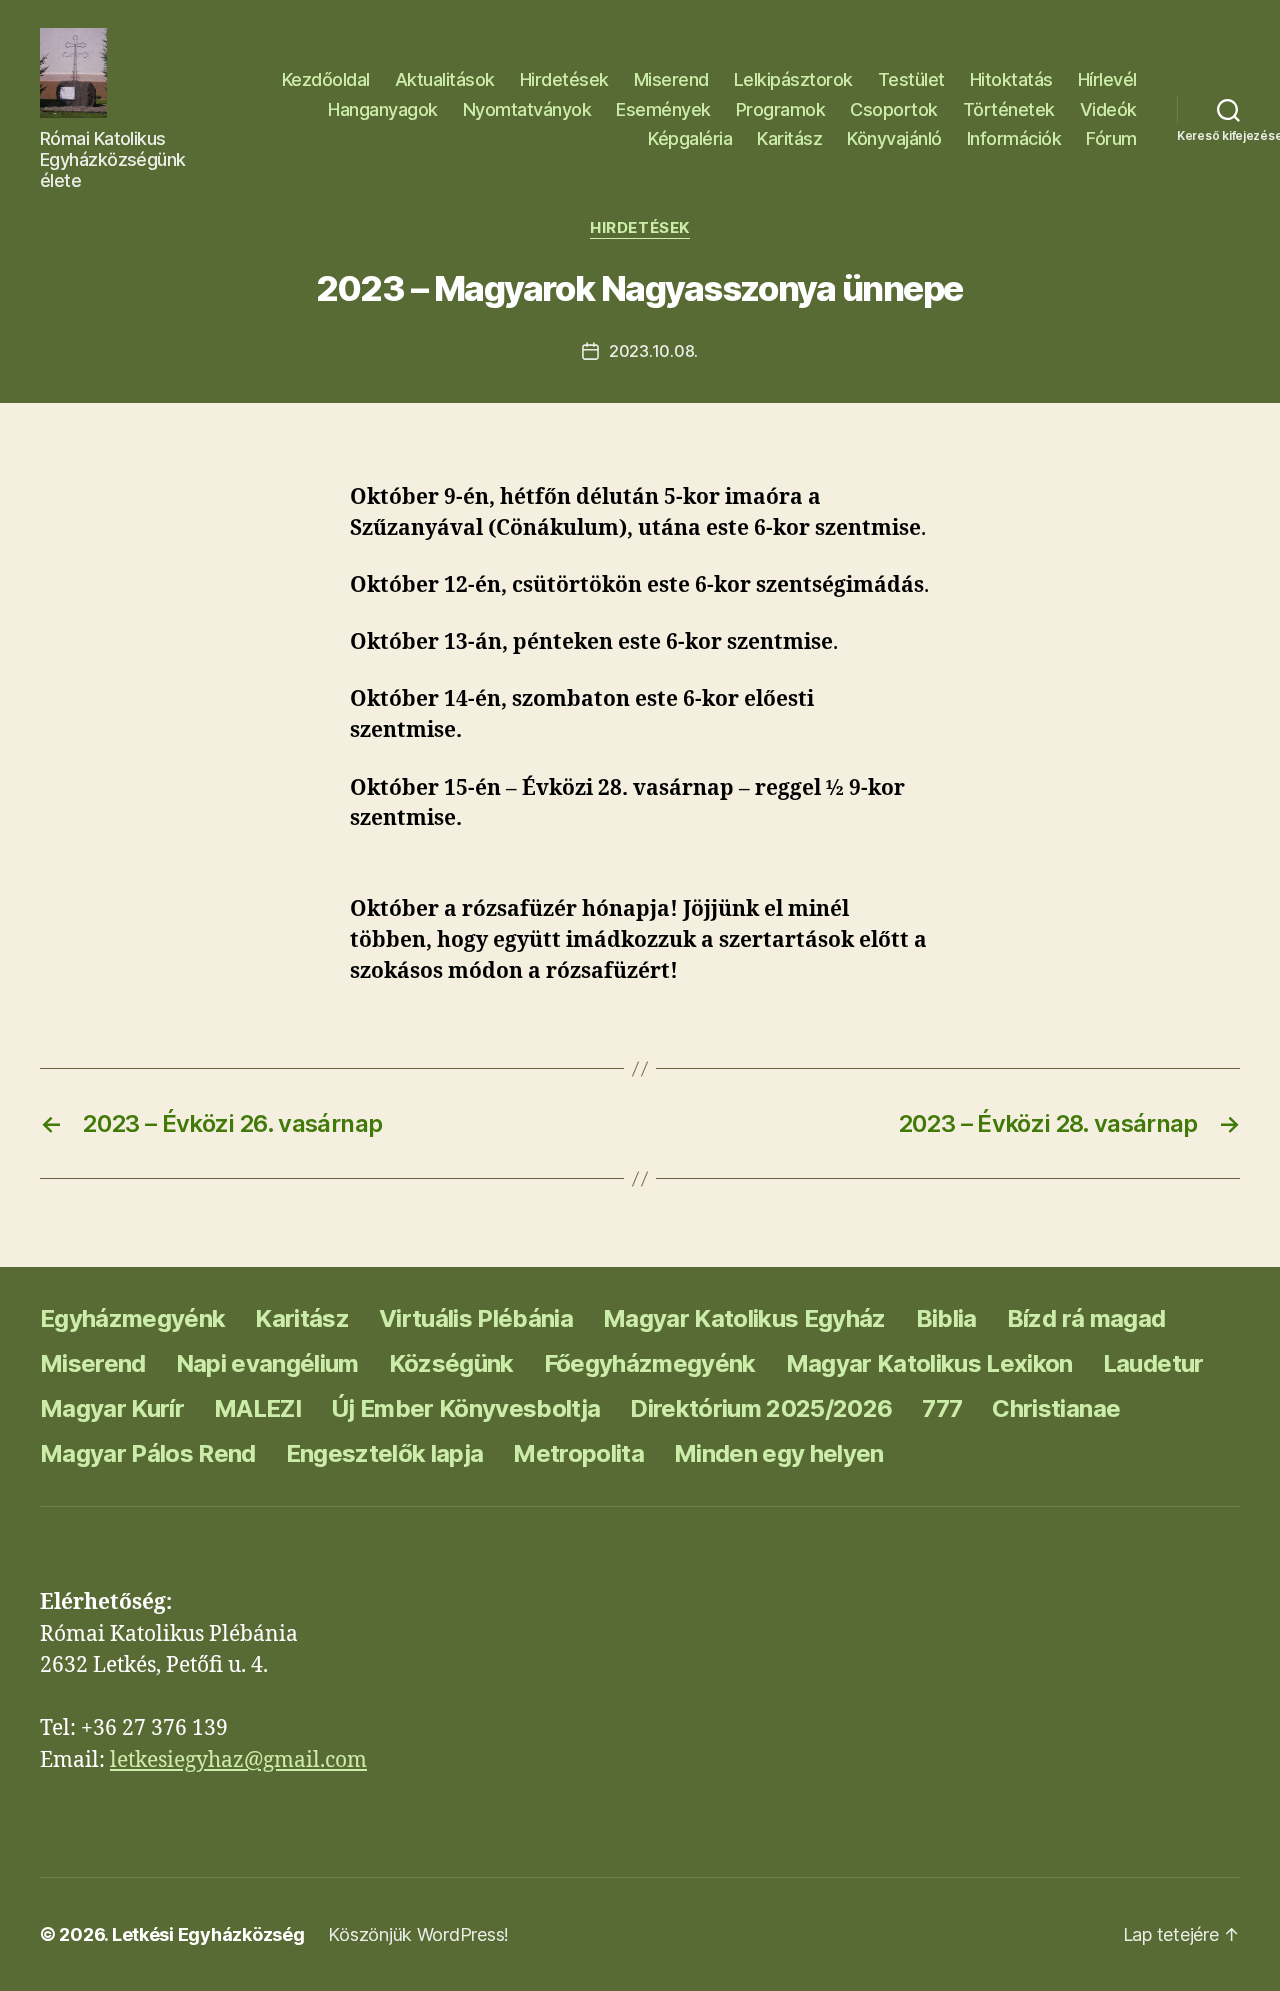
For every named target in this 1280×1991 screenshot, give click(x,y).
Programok (781, 109)
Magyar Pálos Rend (148, 1453)
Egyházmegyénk (132, 1318)
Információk (1014, 138)
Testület (911, 79)
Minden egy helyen (779, 1453)
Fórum (1111, 138)
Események (663, 109)
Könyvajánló (894, 138)
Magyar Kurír (112, 1408)
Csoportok (894, 109)
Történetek (1009, 109)
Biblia (946, 1318)
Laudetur (1153, 1363)
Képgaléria (690, 138)
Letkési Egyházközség (208, 1934)
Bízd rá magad (1086, 1318)
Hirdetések (564, 79)
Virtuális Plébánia (476, 1318)
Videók (1108, 109)
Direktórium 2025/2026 (761, 1408)
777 (942, 1408)
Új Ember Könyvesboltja (465, 1408)
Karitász (789, 138)
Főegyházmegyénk (650, 1363)
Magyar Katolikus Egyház (744, 1318)
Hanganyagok (383, 109)
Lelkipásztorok (793, 79)
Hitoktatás (1011, 79)
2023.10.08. (653, 351)
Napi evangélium (267, 1363)
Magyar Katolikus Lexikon (929, 1363)
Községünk (451, 1363)
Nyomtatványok (527, 109)
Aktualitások (445, 79)
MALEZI (257, 1408)
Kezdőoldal (326, 79)
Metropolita (578, 1453)
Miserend (671, 79)
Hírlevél (1107, 79)
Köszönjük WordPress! (418, 1934)
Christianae (1056, 1408)
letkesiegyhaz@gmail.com (238, 1760)
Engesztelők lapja (385, 1453)
